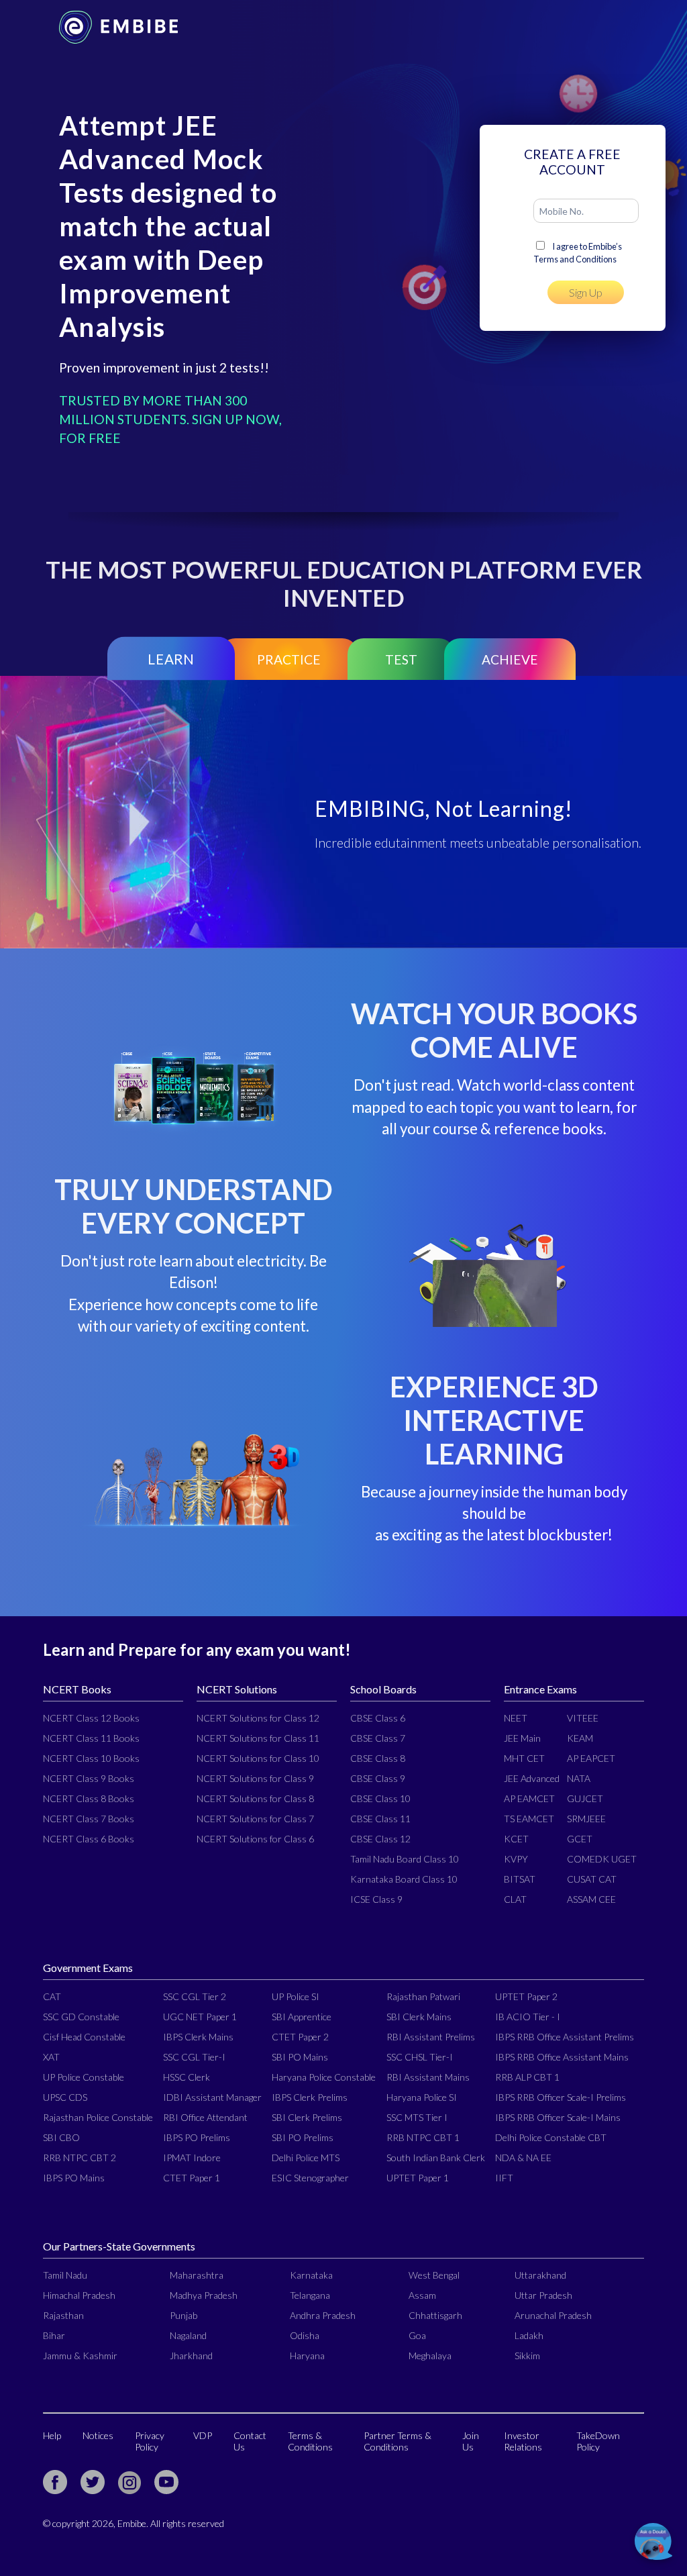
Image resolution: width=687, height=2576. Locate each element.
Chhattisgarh (435, 2315)
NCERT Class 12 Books (91, 1718)
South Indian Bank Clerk (436, 2158)
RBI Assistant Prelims (431, 2037)
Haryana (307, 2356)
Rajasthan (63, 2315)
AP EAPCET (591, 1758)
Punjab (183, 2315)
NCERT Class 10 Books (91, 1758)
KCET (516, 1839)
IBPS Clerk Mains (198, 2037)
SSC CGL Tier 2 (195, 1996)
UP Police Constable (84, 2077)
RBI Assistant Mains (428, 2077)
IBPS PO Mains (74, 2178)
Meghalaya (430, 2356)
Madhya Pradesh (204, 2295)
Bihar (54, 2335)
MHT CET (524, 1758)
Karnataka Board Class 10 (404, 1879)
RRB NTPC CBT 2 (80, 2158)
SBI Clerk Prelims (307, 2117)
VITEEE (583, 1718)
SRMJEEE (586, 1819)
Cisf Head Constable (84, 2037)
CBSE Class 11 (380, 1819)
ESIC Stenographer (310, 2178)
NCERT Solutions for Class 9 (255, 1778)
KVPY (516, 1859)
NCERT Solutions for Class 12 (258, 1718)
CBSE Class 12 (380, 1839)
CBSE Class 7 (378, 1738)
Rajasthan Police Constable (98, 2117)
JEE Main (522, 1738)
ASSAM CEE (591, 1899)
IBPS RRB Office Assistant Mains (562, 2057)
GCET (580, 1839)
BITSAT (520, 1879)
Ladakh (529, 2335)
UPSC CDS (65, 2097)
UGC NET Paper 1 (200, 2017)
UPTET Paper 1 (418, 2178)
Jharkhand (191, 2356)
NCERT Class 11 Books (91, 1738)
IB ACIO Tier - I (528, 2017)
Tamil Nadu (65, 2275)
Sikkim (527, 2356)
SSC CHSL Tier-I (420, 2057)
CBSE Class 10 (380, 1798)
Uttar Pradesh (543, 2295)
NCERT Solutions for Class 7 (255, 1819)
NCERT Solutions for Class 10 (258, 1758)
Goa (417, 2335)
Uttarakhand (540, 2275)
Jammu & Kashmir (80, 2356)
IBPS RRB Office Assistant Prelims (565, 2037)
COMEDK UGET (602, 1859)
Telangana (310, 2295)
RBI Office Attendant (205, 2117)
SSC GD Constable (81, 2017)
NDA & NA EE (523, 2158)
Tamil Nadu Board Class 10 (405, 1859)
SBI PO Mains (300, 2057)
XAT (51, 2057)
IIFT (504, 2178)
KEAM (580, 1738)
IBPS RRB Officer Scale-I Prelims (561, 2097)
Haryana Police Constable (324, 2077)
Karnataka (311, 2275)
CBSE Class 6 (378, 1718)
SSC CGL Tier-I (194, 2057)
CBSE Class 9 (378, 1778)
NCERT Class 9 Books (89, 1778)
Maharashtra (197, 2275)
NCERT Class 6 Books (89, 1839)
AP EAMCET (529, 1798)
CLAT (515, 1899)
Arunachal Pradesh (553, 2315)
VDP (203, 2435)
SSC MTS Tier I (417, 2117)
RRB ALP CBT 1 (527, 2077)
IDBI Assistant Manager (212, 2097)
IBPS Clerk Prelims (310, 2097)
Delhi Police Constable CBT (551, 2137)
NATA (579, 1778)
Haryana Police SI (422, 2097)
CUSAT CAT (592, 1879)
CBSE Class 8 (378, 1758)
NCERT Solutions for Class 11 (258, 1738)
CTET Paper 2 (300, 2037)
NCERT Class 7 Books (89, 1819)
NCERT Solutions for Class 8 (255, 1798)
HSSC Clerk (187, 2077)
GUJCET (585, 1798)
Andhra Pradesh (323, 2315)
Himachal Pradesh (79, 2295)
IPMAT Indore (192, 2158)
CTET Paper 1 (192, 2178)
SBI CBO (61, 2137)
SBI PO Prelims (303, 2137)
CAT (52, 1996)
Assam (422, 2295)
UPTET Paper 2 (526, 1996)
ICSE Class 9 (376, 1899)
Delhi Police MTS (306, 2158)
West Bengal (434, 2275)
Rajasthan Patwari (423, 1996)
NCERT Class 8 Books (89, 1798)
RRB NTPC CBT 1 (423, 2137)
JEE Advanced (532, 1778)
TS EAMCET (529, 1819)
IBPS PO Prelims (197, 2137)
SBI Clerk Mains (419, 2017)
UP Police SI (296, 1996)
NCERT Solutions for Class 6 (255, 1839)
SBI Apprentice (302, 2017)
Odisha (305, 2335)
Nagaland (188, 2335)
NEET (516, 1718)
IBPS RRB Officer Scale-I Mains (558, 2117)
